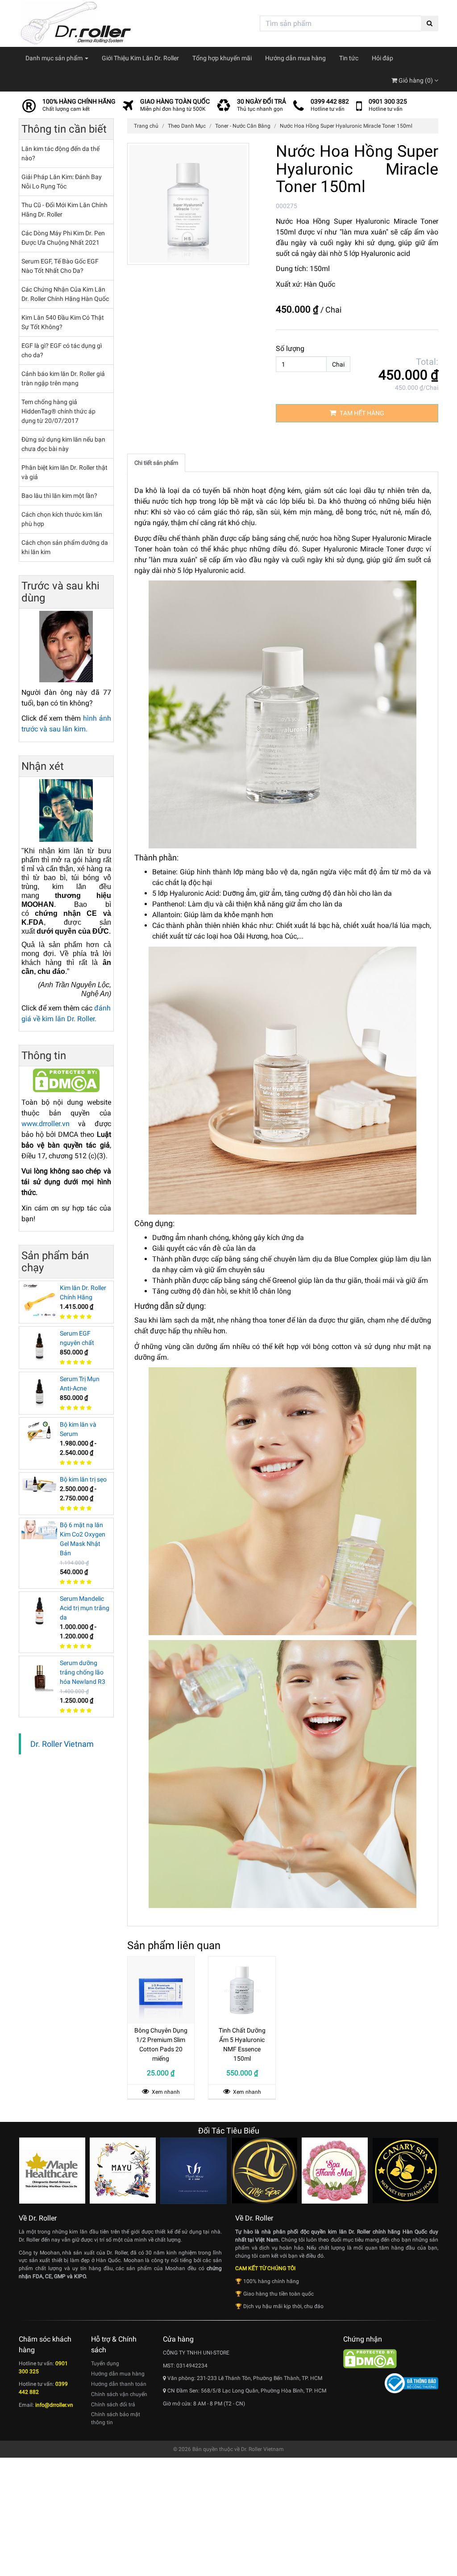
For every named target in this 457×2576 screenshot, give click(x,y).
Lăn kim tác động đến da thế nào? (60, 153)
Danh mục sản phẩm (55, 58)
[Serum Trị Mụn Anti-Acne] (39, 1390)
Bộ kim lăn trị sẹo (83, 1479)
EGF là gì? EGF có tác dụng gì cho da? (62, 350)
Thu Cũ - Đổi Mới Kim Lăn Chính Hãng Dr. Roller (64, 210)
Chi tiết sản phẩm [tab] (156, 463)
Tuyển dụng (105, 2363)
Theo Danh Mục (187, 126)
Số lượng (290, 349)
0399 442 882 (330, 101)
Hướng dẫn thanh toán (119, 2384)
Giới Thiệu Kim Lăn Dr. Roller (140, 58)
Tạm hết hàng (361, 413)
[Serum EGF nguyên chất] (39, 1345)
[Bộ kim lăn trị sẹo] (39, 1484)
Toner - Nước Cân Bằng (243, 126)
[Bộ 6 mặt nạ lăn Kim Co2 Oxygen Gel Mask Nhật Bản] (39, 1529)
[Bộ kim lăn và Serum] (39, 1432)
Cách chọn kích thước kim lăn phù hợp (62, 519)
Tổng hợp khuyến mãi (222, 58)
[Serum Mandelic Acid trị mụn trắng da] (39, 1610)
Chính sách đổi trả (113, 2405)
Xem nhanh (165, 2092)
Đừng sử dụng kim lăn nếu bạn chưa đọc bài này (63, 444)
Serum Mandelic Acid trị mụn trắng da (85, 1608)
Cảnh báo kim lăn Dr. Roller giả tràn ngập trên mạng (63, 378)
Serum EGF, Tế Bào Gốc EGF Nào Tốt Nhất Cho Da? (60, 266)
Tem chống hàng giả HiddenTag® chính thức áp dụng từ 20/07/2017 (58, 411)
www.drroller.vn (46, 1124)
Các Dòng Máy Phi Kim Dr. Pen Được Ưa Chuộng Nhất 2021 (63, 238)
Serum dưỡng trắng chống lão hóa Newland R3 (83, 1672)
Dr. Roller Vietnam (62, 1744)
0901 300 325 (388, 101)
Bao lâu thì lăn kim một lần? (59, 496)
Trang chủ (146, 126)
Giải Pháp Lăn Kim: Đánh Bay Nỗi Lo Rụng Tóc (62, 182)
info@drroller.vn (54, 2405)
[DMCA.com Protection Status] (66, 1080)
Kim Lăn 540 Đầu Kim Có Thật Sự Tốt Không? (63, 322)
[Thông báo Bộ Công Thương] (411, 2383)
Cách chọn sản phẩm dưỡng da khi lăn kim (65, 547)
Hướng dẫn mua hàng (295, 58)
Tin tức (349, 58)
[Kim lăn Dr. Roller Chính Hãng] (39, 1299)
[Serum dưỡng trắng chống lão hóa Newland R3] (39, 1674)
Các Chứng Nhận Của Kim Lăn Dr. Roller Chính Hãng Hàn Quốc (65, 294)
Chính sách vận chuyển (119, 2394)
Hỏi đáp (382, 58)
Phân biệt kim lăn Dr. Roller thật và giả (64, 472)
